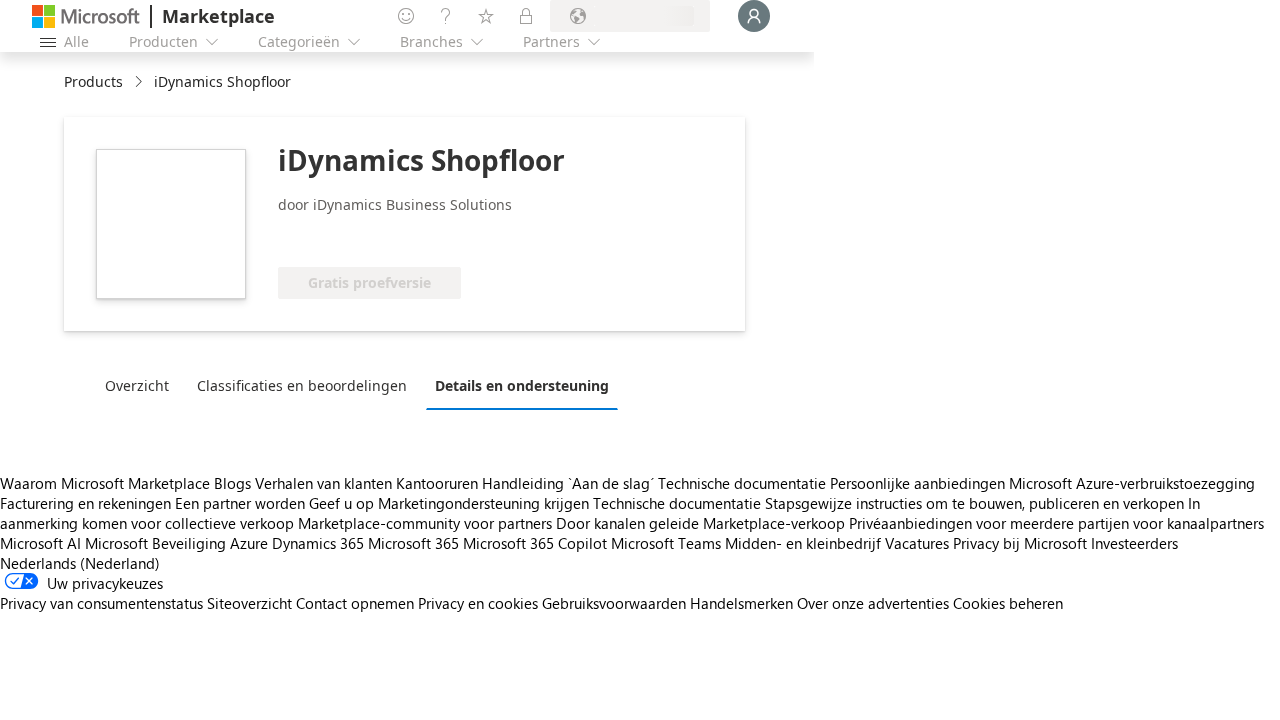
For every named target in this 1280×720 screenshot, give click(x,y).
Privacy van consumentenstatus (101, 603)
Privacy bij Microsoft (1020, 543)
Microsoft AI (40, 543)
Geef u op (341, 503)
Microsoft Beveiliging (155, 543)
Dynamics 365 (318, 543)
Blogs (232, 483)
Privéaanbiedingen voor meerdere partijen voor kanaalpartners (1056, 523)
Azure (249, 543)
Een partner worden (240, 503)
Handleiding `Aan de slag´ (568, 483)
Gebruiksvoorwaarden (614, 603)
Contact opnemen (355, 603)
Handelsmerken (741, 603)
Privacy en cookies (478, 603)
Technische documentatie (742, 483)
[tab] (142, 385)
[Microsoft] (86, 16)
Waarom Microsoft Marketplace (105, 483)
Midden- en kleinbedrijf (803, 543)
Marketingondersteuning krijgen (483, 503)
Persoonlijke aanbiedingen (917, 483)
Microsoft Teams (666, 543)
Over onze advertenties (873, 603)
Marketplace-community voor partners (425, 523)
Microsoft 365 (413, 543)
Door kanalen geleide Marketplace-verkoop (700, 523)
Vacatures (917, 543)
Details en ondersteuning (522, 385)
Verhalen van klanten (323, 483)
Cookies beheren (1008, 603)
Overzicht (137, 385)
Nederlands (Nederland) (80, 563)
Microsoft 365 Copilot (535, 543)
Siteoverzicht (249, 603)
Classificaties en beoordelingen (302, 385)
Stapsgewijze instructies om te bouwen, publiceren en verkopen (974, 503)
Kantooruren (437, 483)
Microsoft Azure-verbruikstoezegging (1132, 483)
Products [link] (93, 81)
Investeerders (1134, 543)
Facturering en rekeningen (85, 503)
